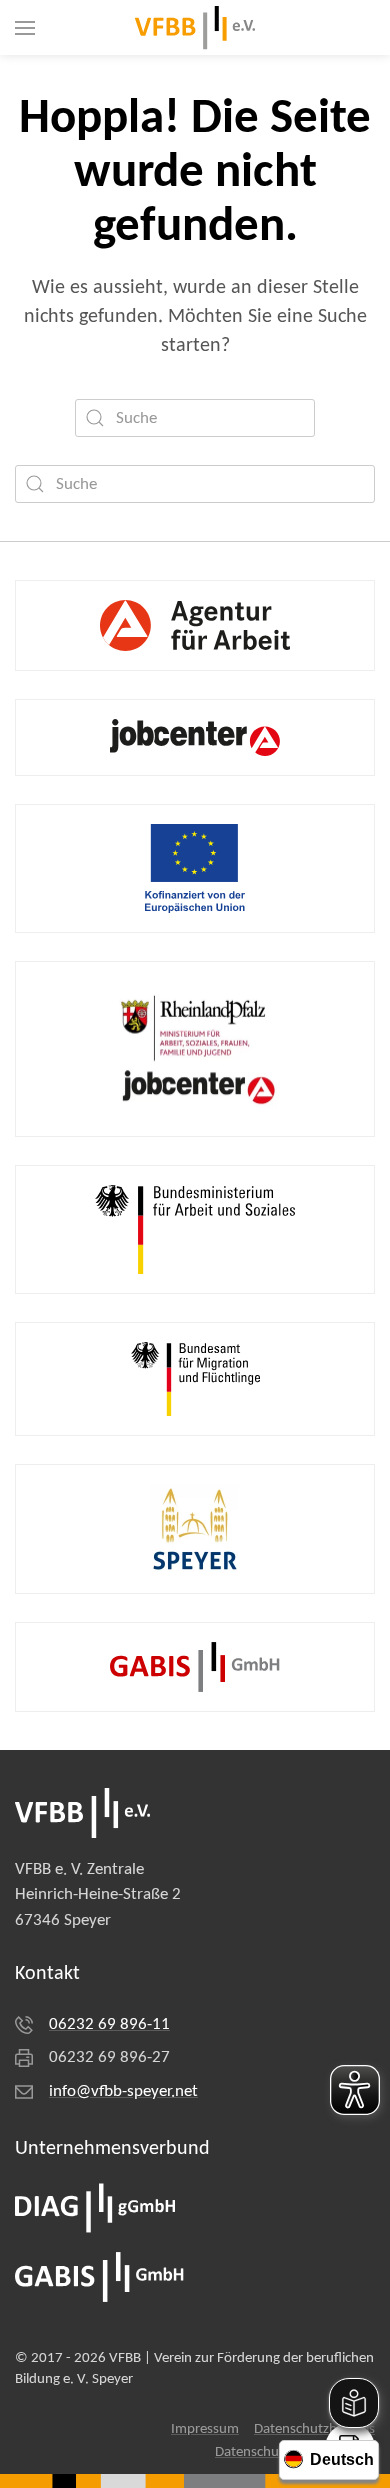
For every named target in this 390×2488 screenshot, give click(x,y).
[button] (25, 27)
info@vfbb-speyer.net (123, 2091)
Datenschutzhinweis (314, 2429)
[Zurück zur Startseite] (195, 27)
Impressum (205, 2429)
